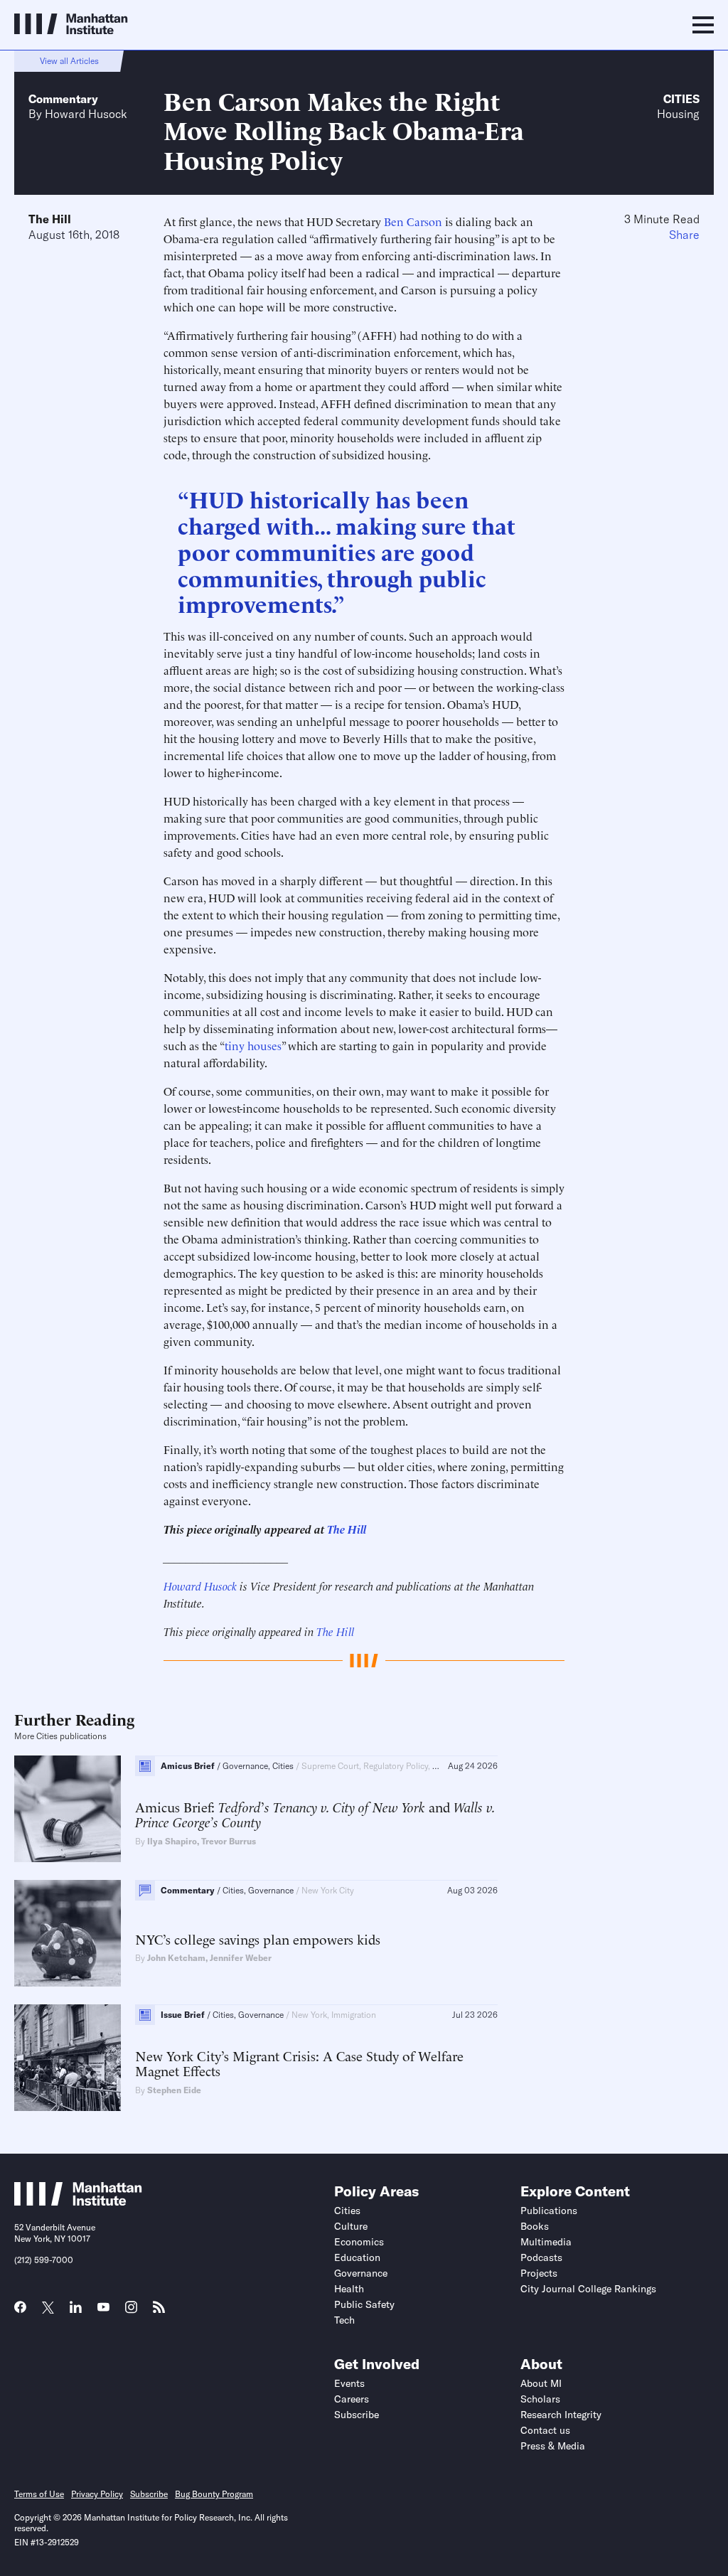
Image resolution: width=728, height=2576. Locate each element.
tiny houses (253, 1045)
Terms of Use (39, 2494)
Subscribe (357, 2415)
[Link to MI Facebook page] (20, 2312)
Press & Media (553, 2446)
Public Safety (364, 2304)
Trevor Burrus (229, 1841)
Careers (352, 2399)
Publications (549, 2211)
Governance (361, 2273)
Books (535, 2226)
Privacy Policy (97, 2494)
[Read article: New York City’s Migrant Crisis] (68, 2058)
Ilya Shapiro (172, 1841)
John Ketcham (176, 1958)
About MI (541, 2383)
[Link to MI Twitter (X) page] (48, 2309)
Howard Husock (86, 114)
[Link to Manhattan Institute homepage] (78, 2201)
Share (684, 235)
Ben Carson (413, 221)
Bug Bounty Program (214, 2494)
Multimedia (546, 2242)
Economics (359, 2242)
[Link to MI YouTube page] (103, 2309)
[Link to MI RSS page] (159, 2312)
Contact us (545, 2430)
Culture (351, 2226)
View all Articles (69, 61)
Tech (344, 2320)
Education (357, 2257)
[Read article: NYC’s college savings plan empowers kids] (68, 1933)
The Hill (50, 219)
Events (349, 2383)
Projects (539, 2273)
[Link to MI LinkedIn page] (76, 2312)
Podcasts (541, 2257)
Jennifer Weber (241, 1958)
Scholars (540, 2399)
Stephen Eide (174, 2090)
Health (349, 2289)
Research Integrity (561, 2415)
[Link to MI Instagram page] (131, 2312)
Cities (681, 99)
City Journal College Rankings (588, 2289)
